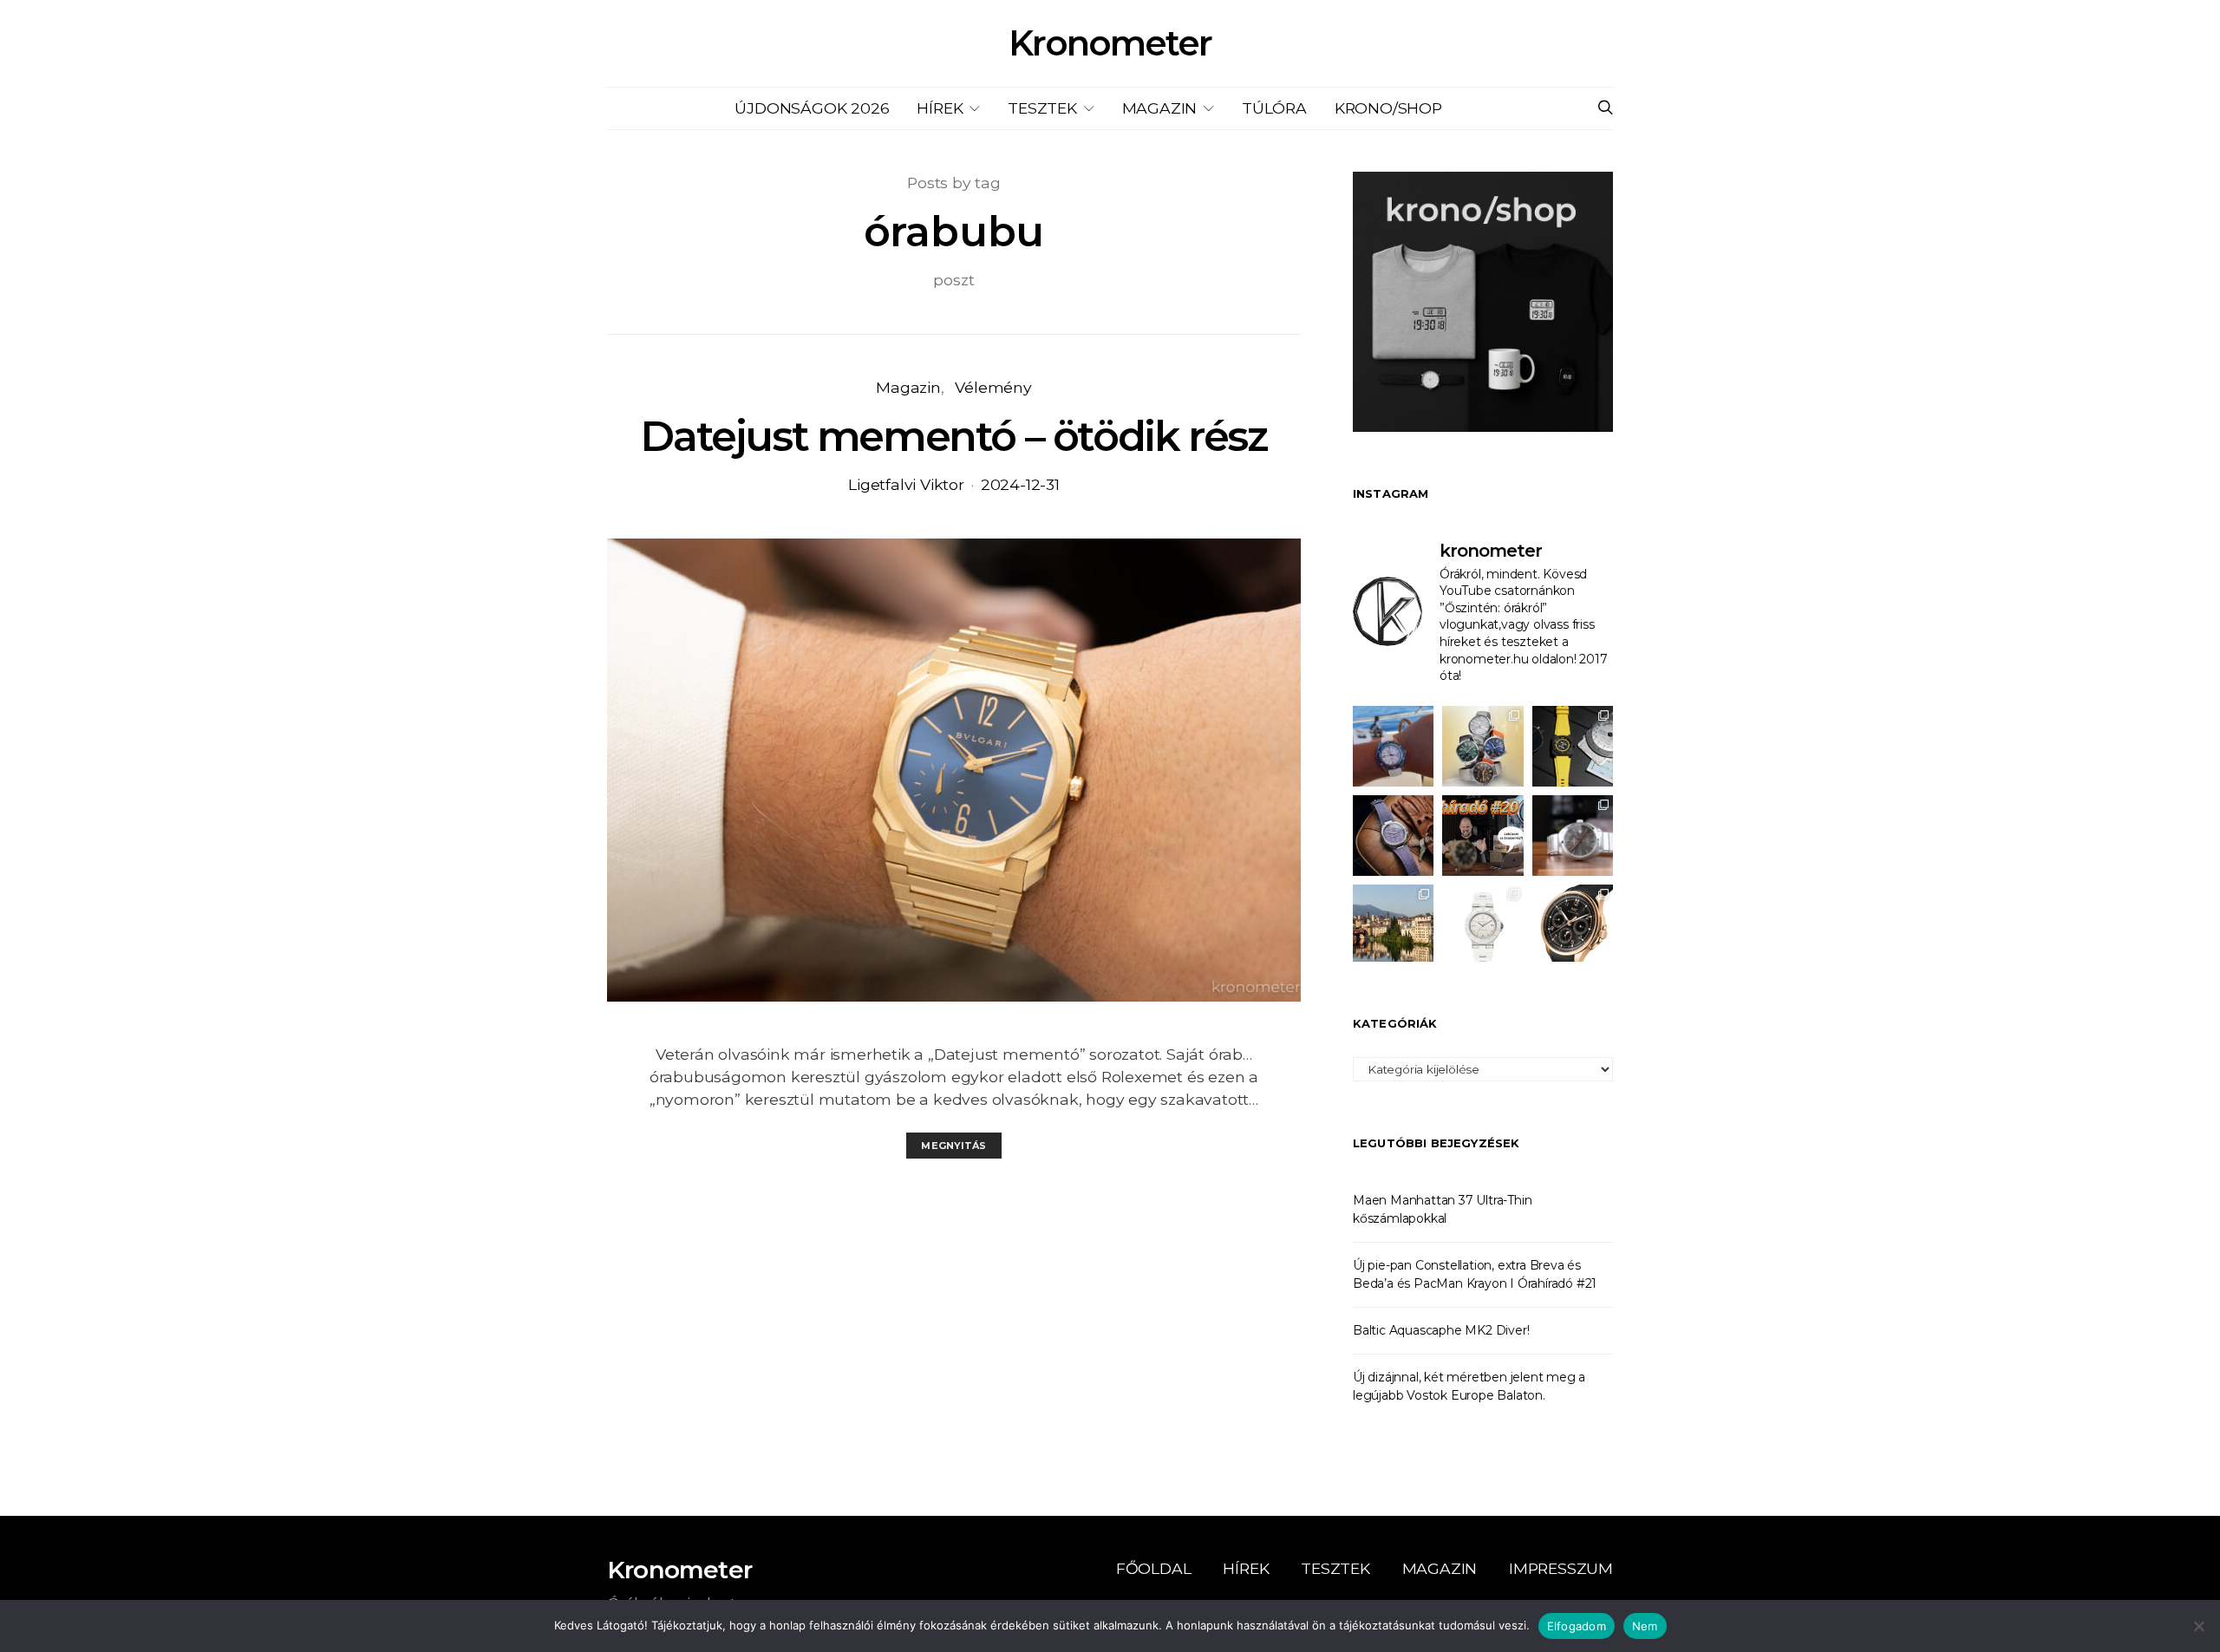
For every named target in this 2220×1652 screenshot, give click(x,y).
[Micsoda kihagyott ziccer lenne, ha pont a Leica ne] (1482, 746)
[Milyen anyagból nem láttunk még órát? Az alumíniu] (1482, 925)
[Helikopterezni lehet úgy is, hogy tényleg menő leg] (1573, 746)
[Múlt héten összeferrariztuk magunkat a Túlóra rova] (1393, 925)
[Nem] (2198, 1626)
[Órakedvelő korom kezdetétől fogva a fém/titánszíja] (1393, 746)
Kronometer (1110, 43)
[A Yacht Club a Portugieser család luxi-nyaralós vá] (1573, 925)
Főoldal (1154, 1568)
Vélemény (993, 387)
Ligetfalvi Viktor (906, 484)
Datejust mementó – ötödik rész (953, 436)
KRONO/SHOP (1388, 108)
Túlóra (1274, 108)
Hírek (940, 108)
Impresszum (1561, 1568)
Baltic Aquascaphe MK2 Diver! (1441, 1330)
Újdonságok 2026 (812, 108)
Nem (1645, 1626)
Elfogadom (1577, 1626)
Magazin (1160, 108)
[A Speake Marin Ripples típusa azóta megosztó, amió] (1393, 836)
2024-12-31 (1020, 484)
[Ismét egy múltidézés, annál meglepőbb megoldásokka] (1573, 836)
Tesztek (1042, 108)
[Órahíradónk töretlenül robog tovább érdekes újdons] (1482, 836)
